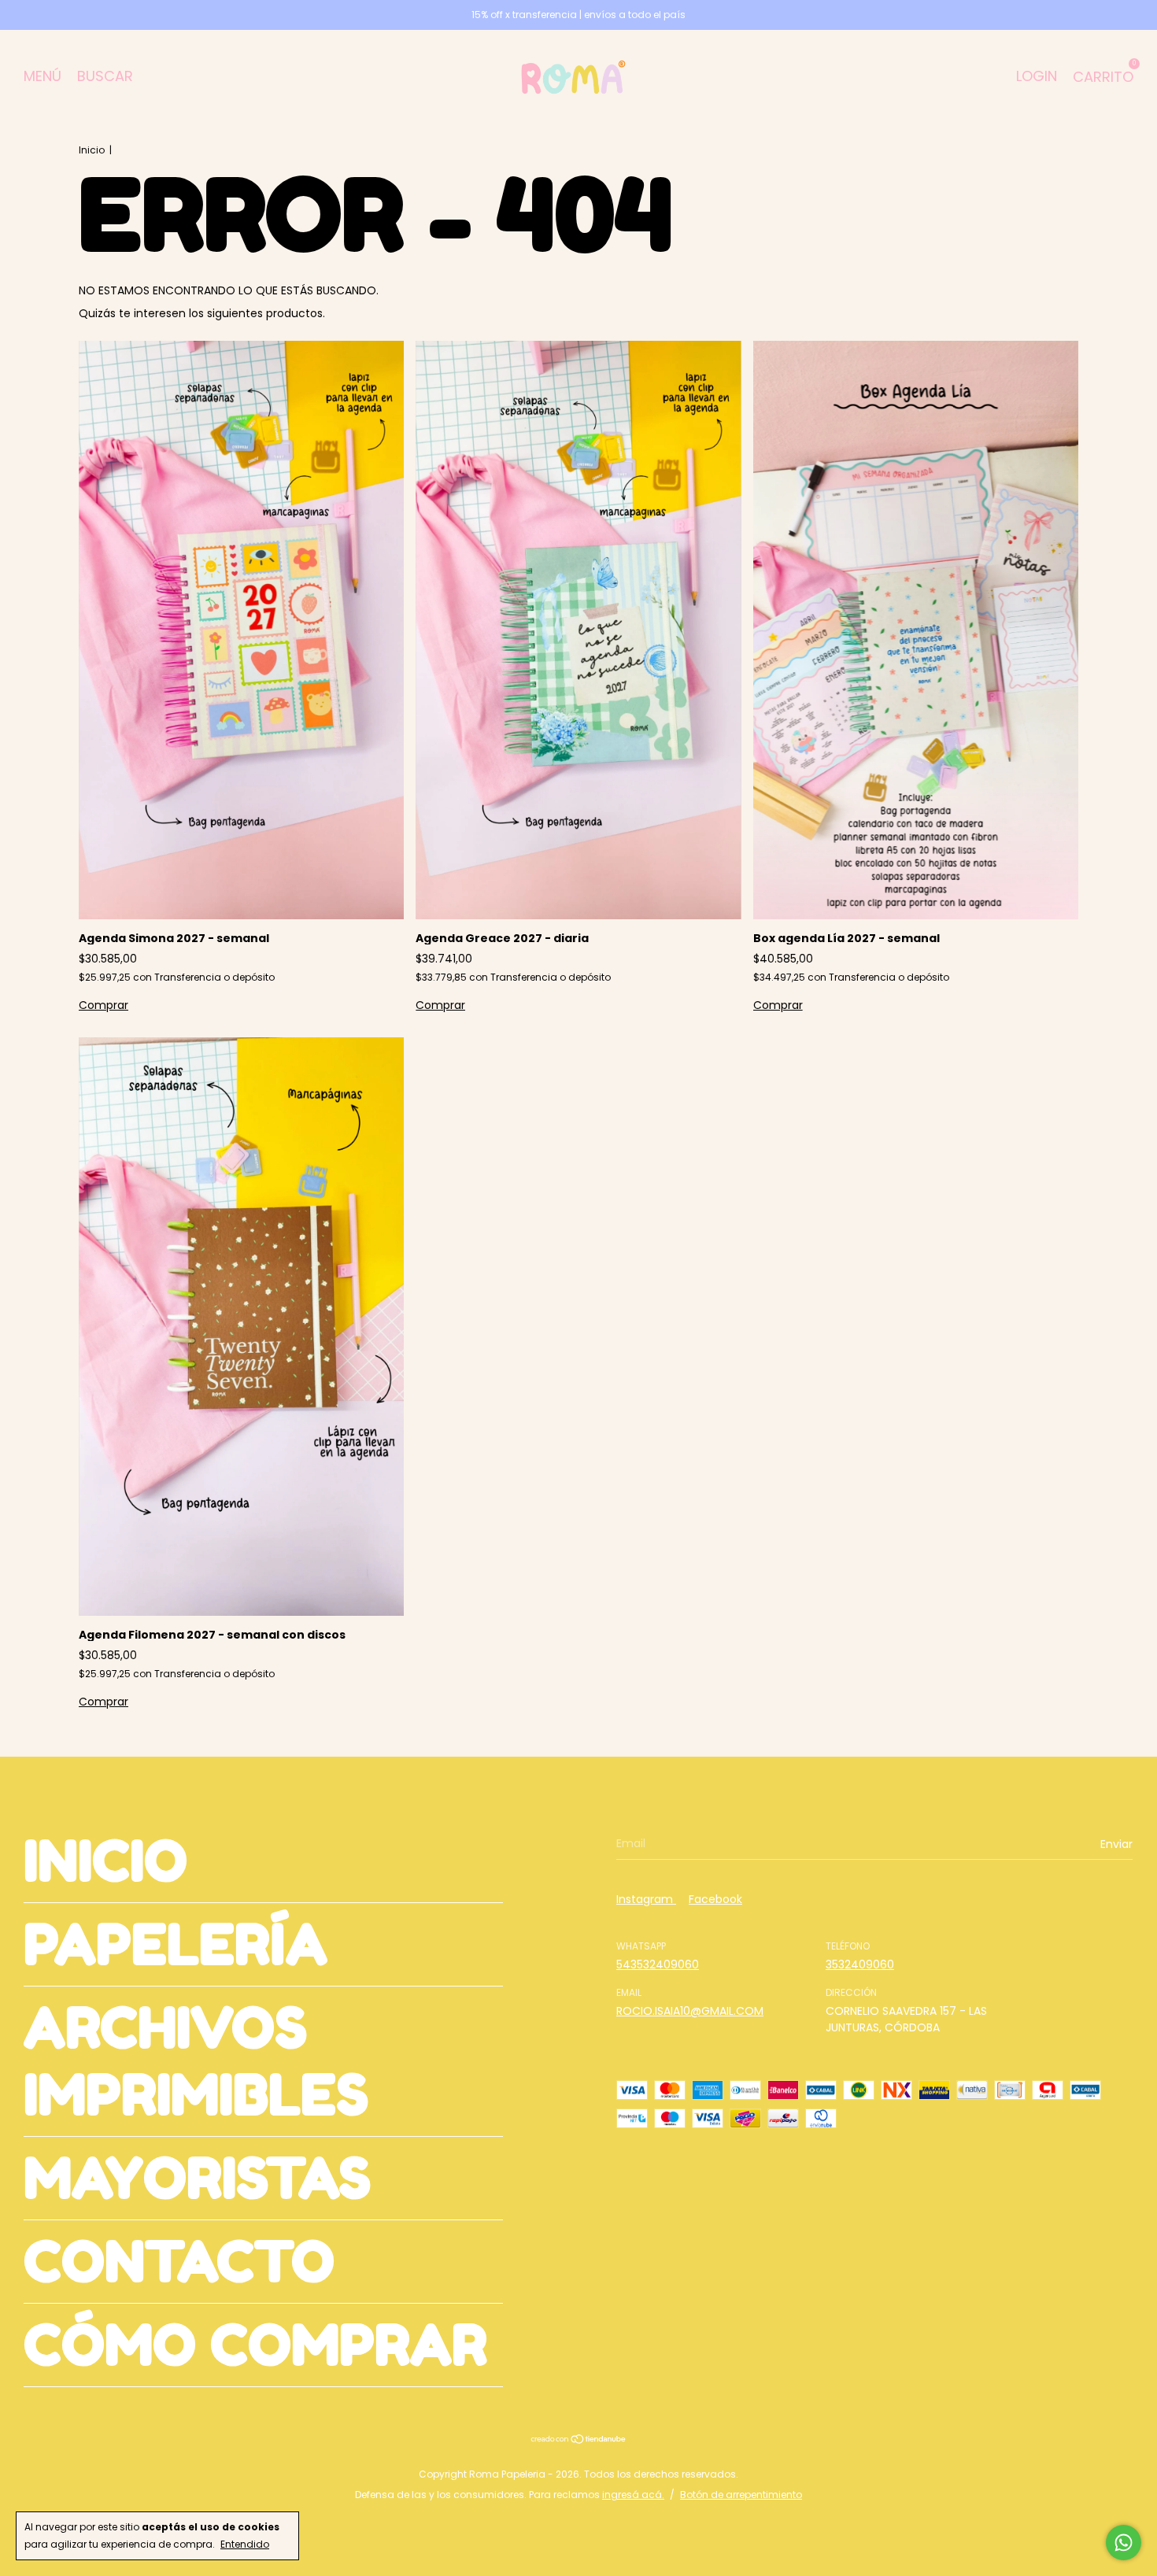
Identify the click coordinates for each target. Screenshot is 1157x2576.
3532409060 (860, 1964)
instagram (646, 1899)
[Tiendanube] (579, 2441)
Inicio (92, 150)
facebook (715, 1899)
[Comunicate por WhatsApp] (1124, 2543)
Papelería (176, 1944)
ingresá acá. (633, 2495)
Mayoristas (197, 2178)
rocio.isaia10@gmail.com (690, 2011)
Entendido (245, 2544)
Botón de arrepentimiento (741, 2495)
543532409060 (658, 1964)
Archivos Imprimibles (196, 2061)
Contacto (179, 2262)
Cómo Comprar (255, 2345)
